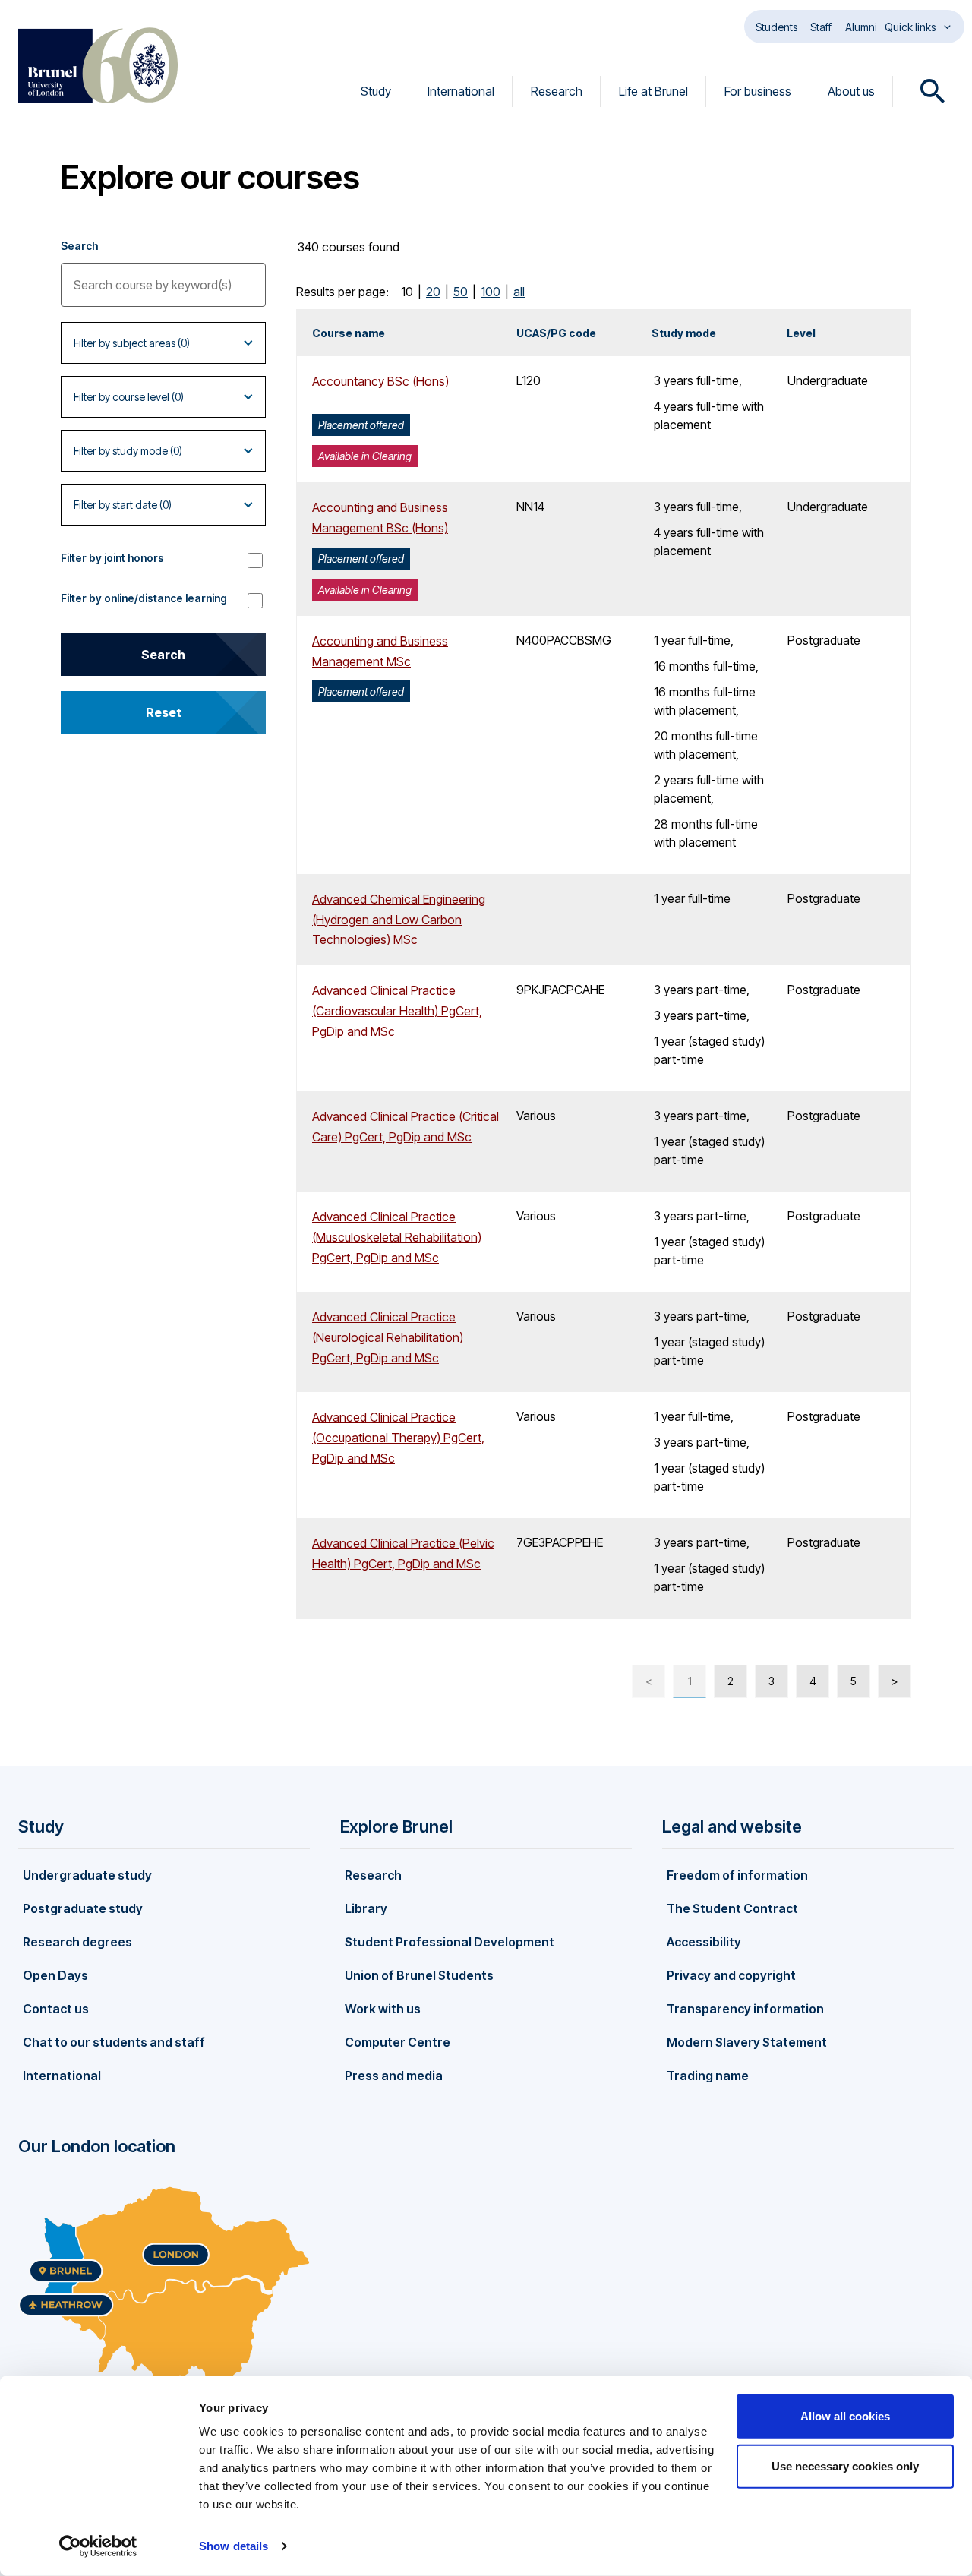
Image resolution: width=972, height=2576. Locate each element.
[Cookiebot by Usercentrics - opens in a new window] (98, 2546)
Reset (164, 712)
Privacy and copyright (731, 1975)
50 (461, 292)
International (461, 91)
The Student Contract (732, 1908)
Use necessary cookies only (845, 2466)
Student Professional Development (450, 1942)
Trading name (708, 2076)
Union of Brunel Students (419, 1975)
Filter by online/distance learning (144, 598)
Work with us (383, 2009)
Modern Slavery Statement (747, 2042)
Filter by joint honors (112, 558)
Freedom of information (737, 1875)
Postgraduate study (83, 1908)
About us (851, 91)
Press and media (394, 2076)
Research (557, 91)
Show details (234, 2546)
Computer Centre (398, 2042)
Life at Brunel (653, 91)
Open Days (55, 1975)
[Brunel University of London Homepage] (98, 65)
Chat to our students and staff (114, 2042)
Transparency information (745, 2009)
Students (776, 27)
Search (79, 246)
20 (433, 292)
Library (366, 1908)
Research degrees (77, 1942)
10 (407, 292)
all (519, 292)
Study (376, 91)
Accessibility (704, 1942)
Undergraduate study (87, 1875)
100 (491, 292)
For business (758, 91)
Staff (821, 27)
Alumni (861, 27)
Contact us (56, 2009)
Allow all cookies (845, 2416)
